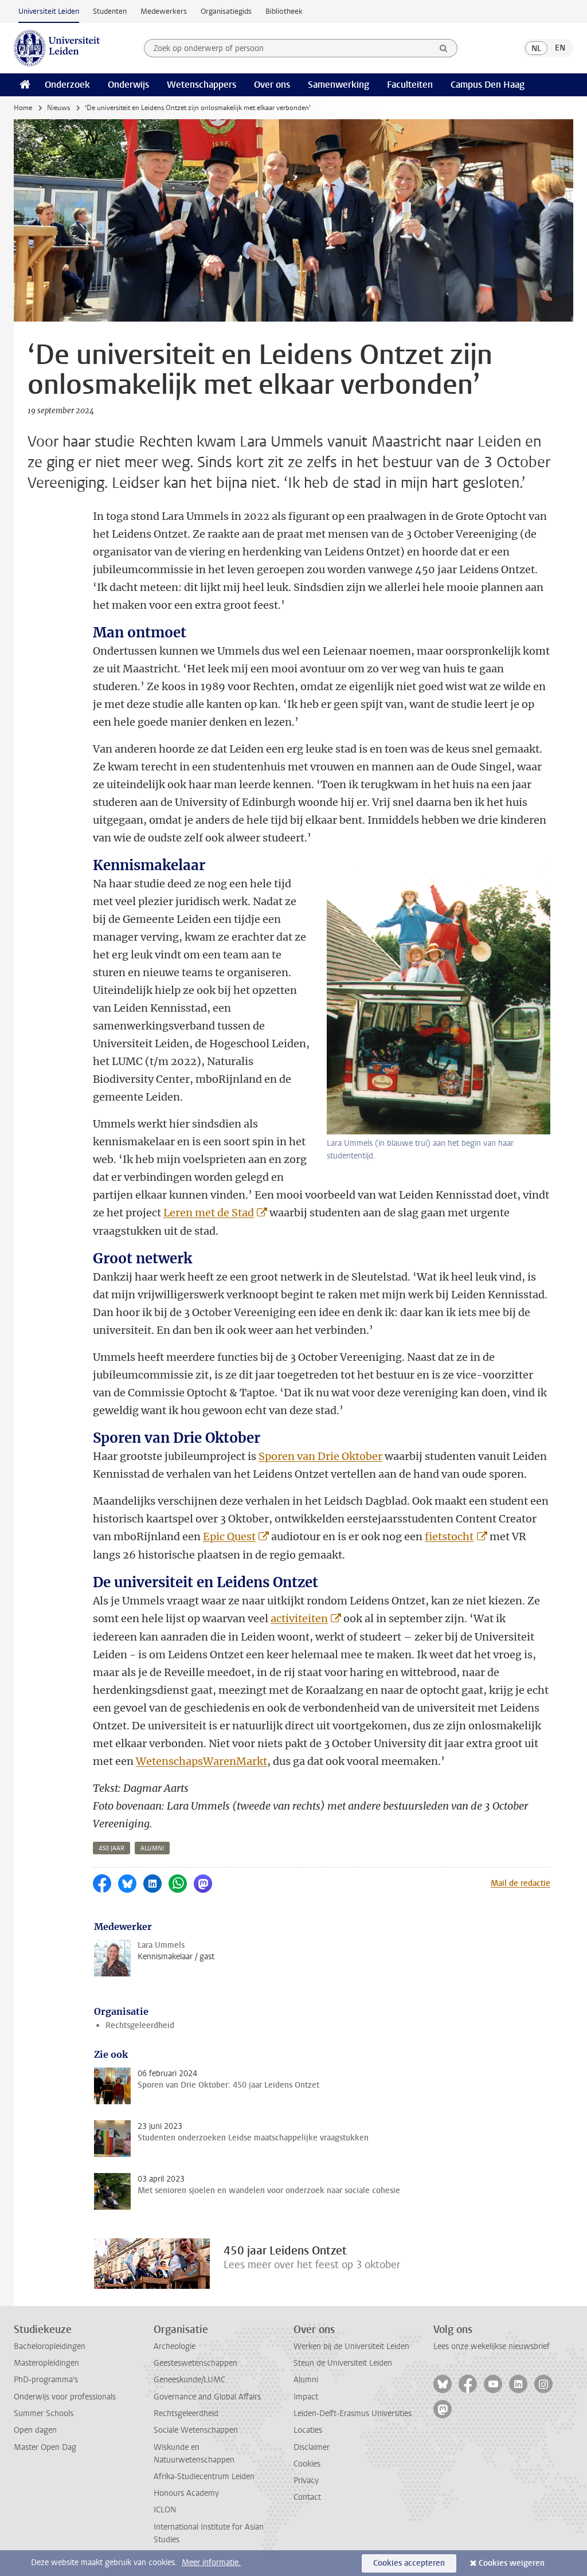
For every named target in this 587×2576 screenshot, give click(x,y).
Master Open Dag (45, 2447)
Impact (306, 2397)
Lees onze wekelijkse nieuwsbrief (492, 2346)
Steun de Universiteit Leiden (343, 2363)
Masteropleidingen (46, 2363)
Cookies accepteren (409, 2563)
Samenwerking (338, 85)
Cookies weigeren (512, 2563)
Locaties (308, 2430)
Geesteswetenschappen (195, 2363)
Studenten (110, 11)
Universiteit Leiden (49, 11)
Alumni (306, 2380)
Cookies (307, 2464)
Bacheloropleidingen (50, 2346)
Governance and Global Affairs (207, 2397)
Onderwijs (128, 85)
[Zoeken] (444, 48)
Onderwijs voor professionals (65, 2397)
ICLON (165, 2510)
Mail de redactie (521, 1883)
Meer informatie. (211, 2563)
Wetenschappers (201, 85)
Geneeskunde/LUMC (189, 2380)
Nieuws (58, 108)
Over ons (272, 85)
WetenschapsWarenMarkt (201, 1761)
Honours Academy (186, 2493)
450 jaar (111, 1848)
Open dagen (35, 2430)
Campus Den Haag (488, 85)
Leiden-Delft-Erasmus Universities (353, 2413)
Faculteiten (410, 85)
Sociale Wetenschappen (196, 2430)
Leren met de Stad (209, 1213)
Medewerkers (164, 11)
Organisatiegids (226, 11)
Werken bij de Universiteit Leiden (351, 2346)
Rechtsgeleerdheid (140, 2025)
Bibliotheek (284, 11)
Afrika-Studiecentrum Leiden (204, 2477)
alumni (152, 1848)
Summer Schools (44, 2413)
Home (23, 108)
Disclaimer (312, 2447)
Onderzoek (67, 85)
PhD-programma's (46, 2380)
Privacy (306, 2481)
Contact (307, 2497)
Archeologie (175, 2346)
